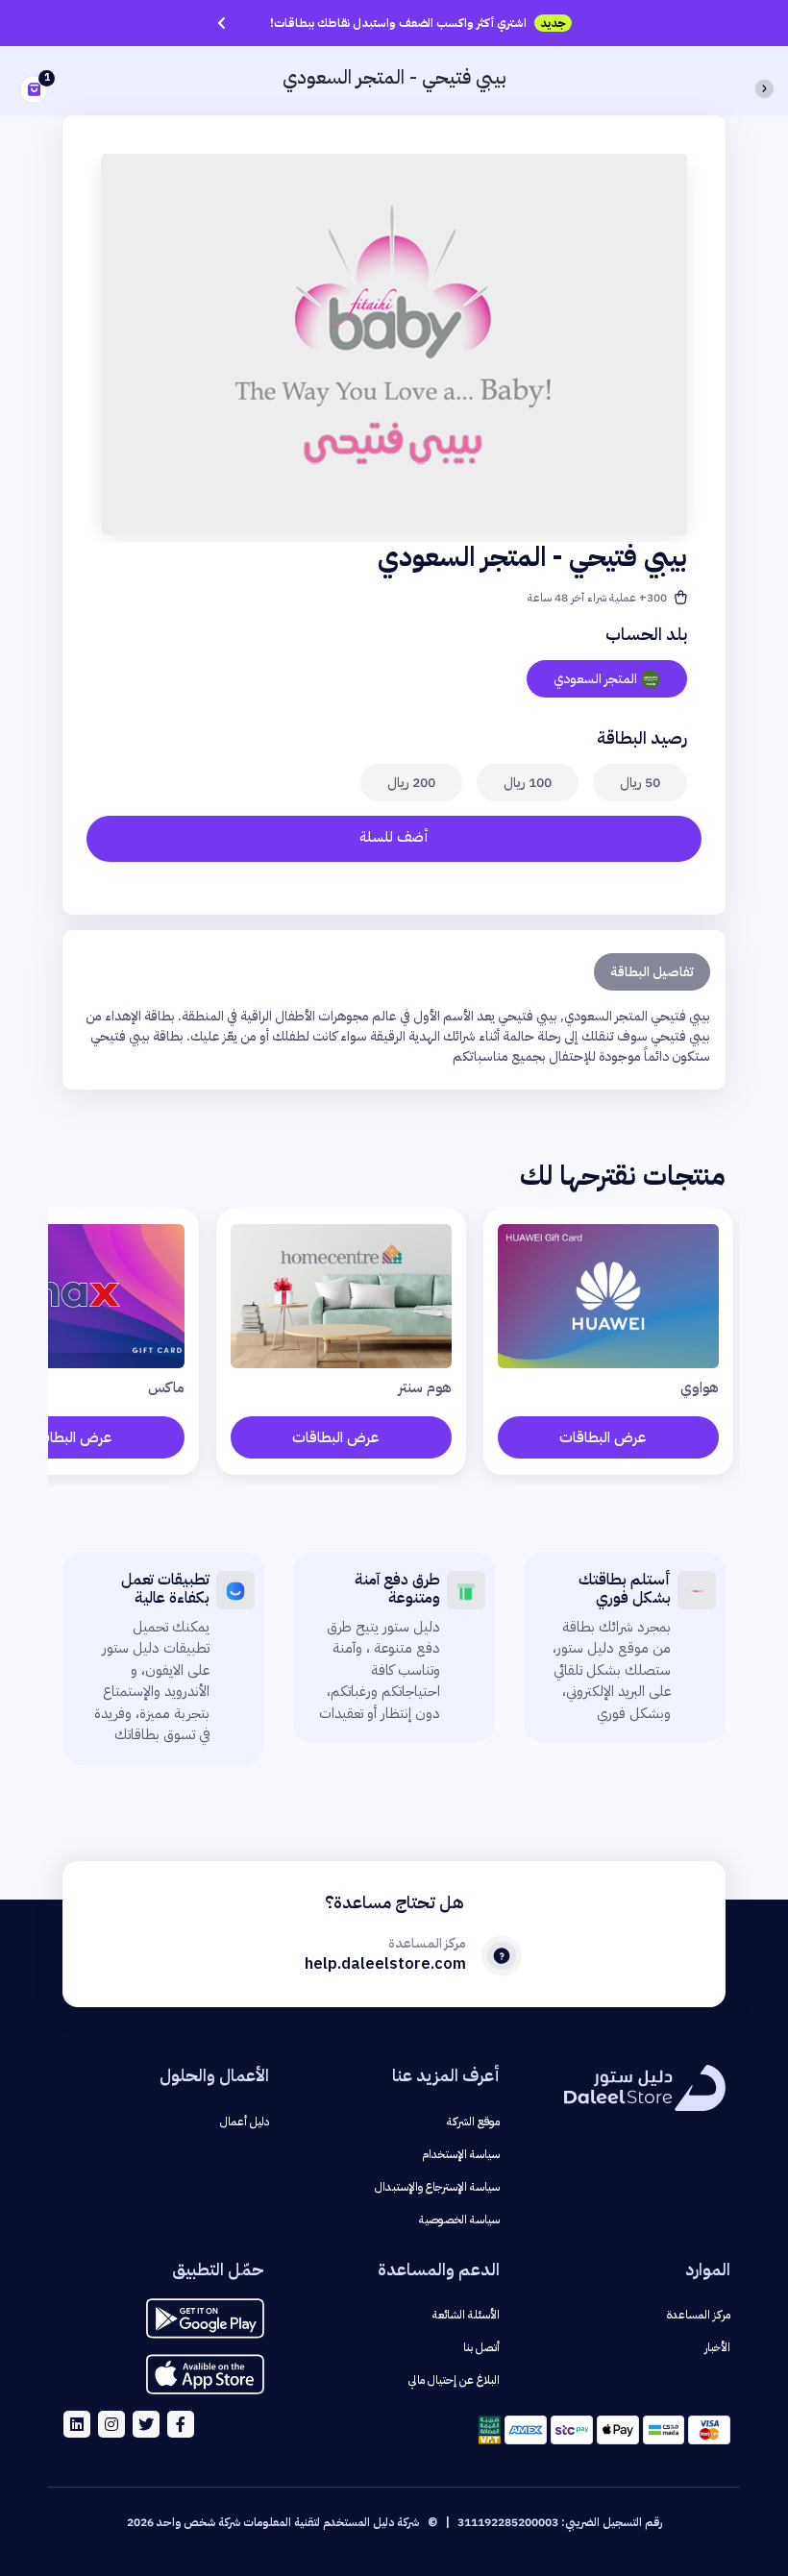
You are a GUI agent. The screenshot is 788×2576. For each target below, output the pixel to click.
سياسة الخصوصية (459, 2220)
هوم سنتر (425, 1387)
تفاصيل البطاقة (652, 972)
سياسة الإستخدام (461, 2154)
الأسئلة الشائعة (466, 2315)
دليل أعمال (245, 2122)
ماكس (166, 1387)
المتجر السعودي (595, 679)
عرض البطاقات (603, 1437)
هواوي (700, 1387)
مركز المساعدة (699, 2315)
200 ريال (411, 783)
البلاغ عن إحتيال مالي (454, 2380)
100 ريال (528, 783)
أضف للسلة (394, 837)
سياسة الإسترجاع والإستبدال (437, 2187)
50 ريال (640, 783)
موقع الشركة (473, 2122)
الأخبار (717, 2347)
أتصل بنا (481, 2347)
